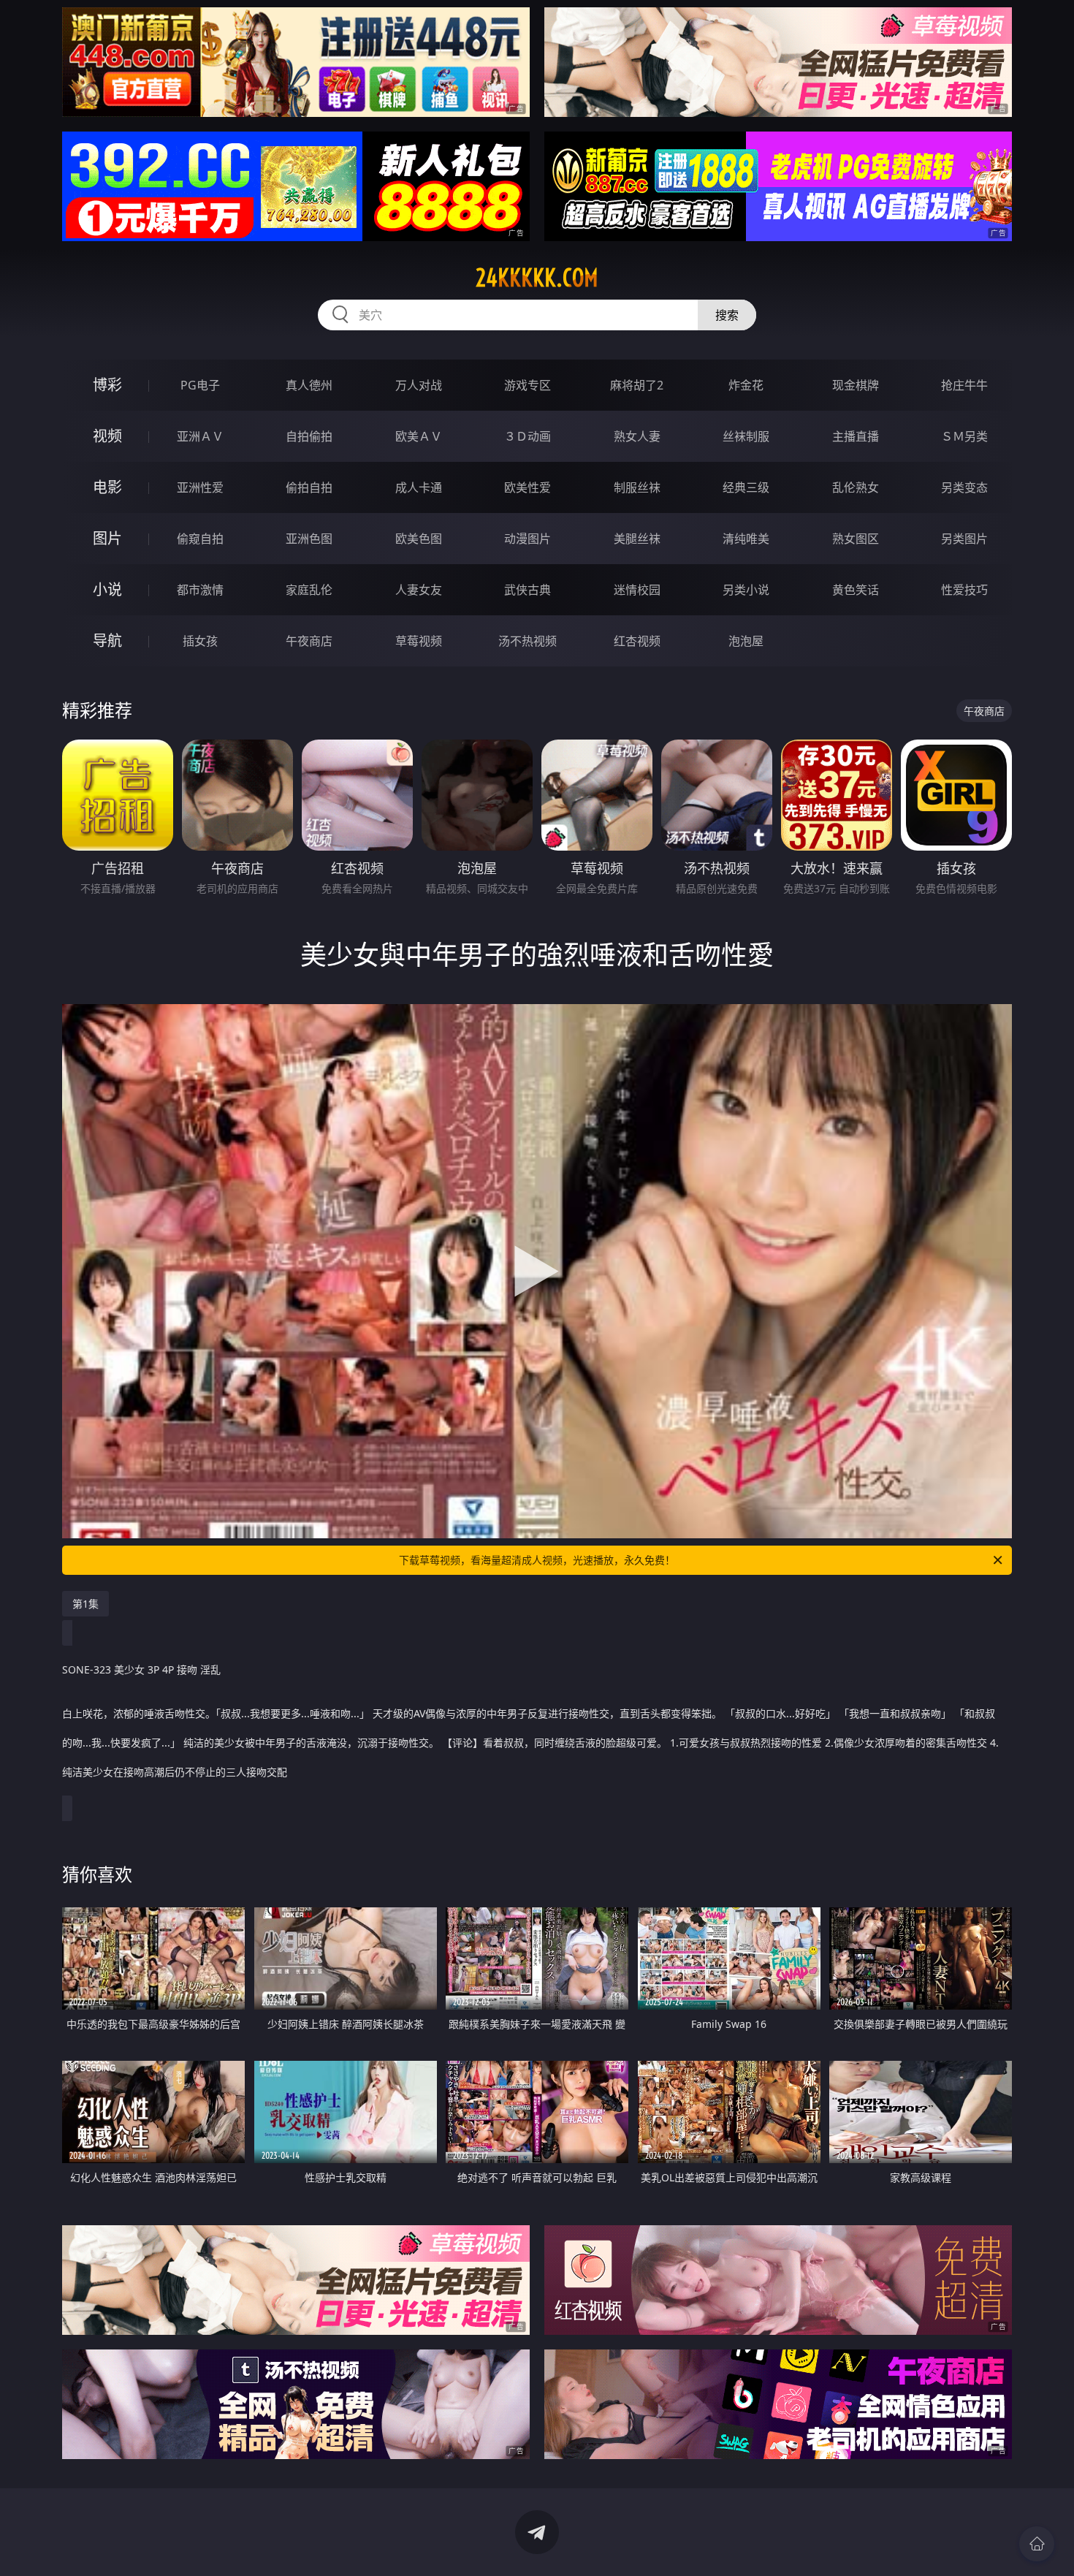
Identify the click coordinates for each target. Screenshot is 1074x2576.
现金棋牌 (856, 385)
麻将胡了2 (637, 385)
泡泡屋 (746, 641)
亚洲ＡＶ (200, 436)
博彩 (107, 385)
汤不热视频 (528, 641)
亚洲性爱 (200, 487)
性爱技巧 (964, 590)
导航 (107, 641)
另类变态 (964, 487)
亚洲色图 (309, 539)
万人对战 (419, 385)
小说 (107, 589)
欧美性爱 (528, 487)
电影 (107, 487)
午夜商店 (309, 641)
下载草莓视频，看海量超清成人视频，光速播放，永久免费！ (537, 1560)
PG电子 (200, 385)
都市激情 (200, 590)
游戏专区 (528, 385)
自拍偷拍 (309, 436)
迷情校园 (637, 590)
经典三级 (746, 487)
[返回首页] (1037, 2544)
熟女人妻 (637, 436)
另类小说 (746, 590)
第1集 (85, 1604)
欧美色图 (419, 539)
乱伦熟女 (856, 487)
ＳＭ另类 (964, 436)
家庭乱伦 (309, 590)
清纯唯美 (746, 539)
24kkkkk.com (537, 278)
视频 (107, 436)
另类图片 (964, 539)
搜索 (727, 315)
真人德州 (309, 385)
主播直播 (856, 436)
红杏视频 (637, 641)
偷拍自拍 (309, 487)
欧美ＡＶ (419, 436)
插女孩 (200, 641)
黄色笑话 (856, 590)
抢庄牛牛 (964, 385)
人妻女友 (419, 590)
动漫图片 (528, 539)
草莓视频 (419, 641)
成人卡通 (419, 487)
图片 (107, 538)
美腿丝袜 (637, 539)
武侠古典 (528, 590)
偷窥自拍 (200, 539)
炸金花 (746, 385)
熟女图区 (856, 539)
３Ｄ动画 (528, 436)
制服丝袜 (637, 487)
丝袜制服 (746, 436)
